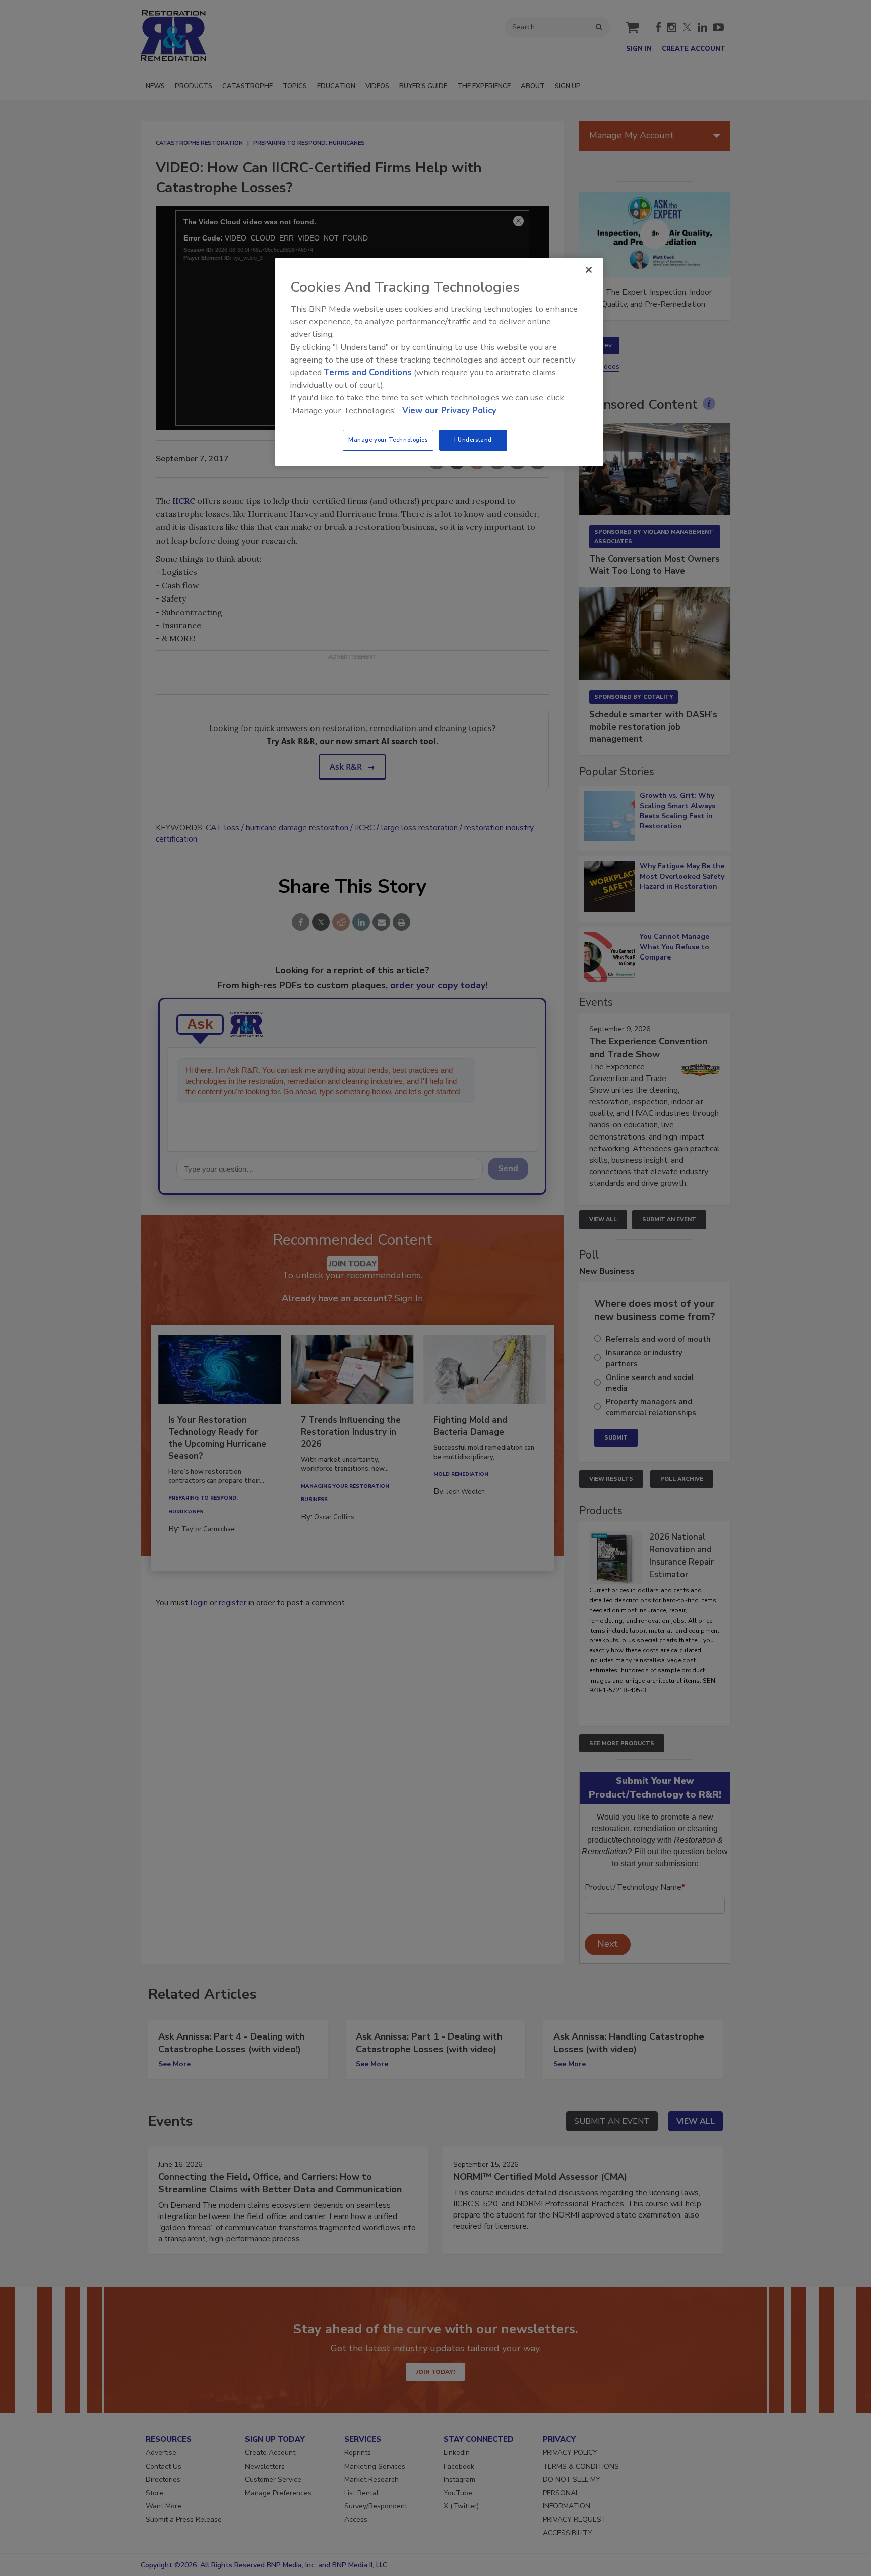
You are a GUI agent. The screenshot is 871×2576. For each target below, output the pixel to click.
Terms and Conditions (368, 372)
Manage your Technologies (388, 440)
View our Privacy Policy (449, 411)
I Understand (473, 440)
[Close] (589, 270)
